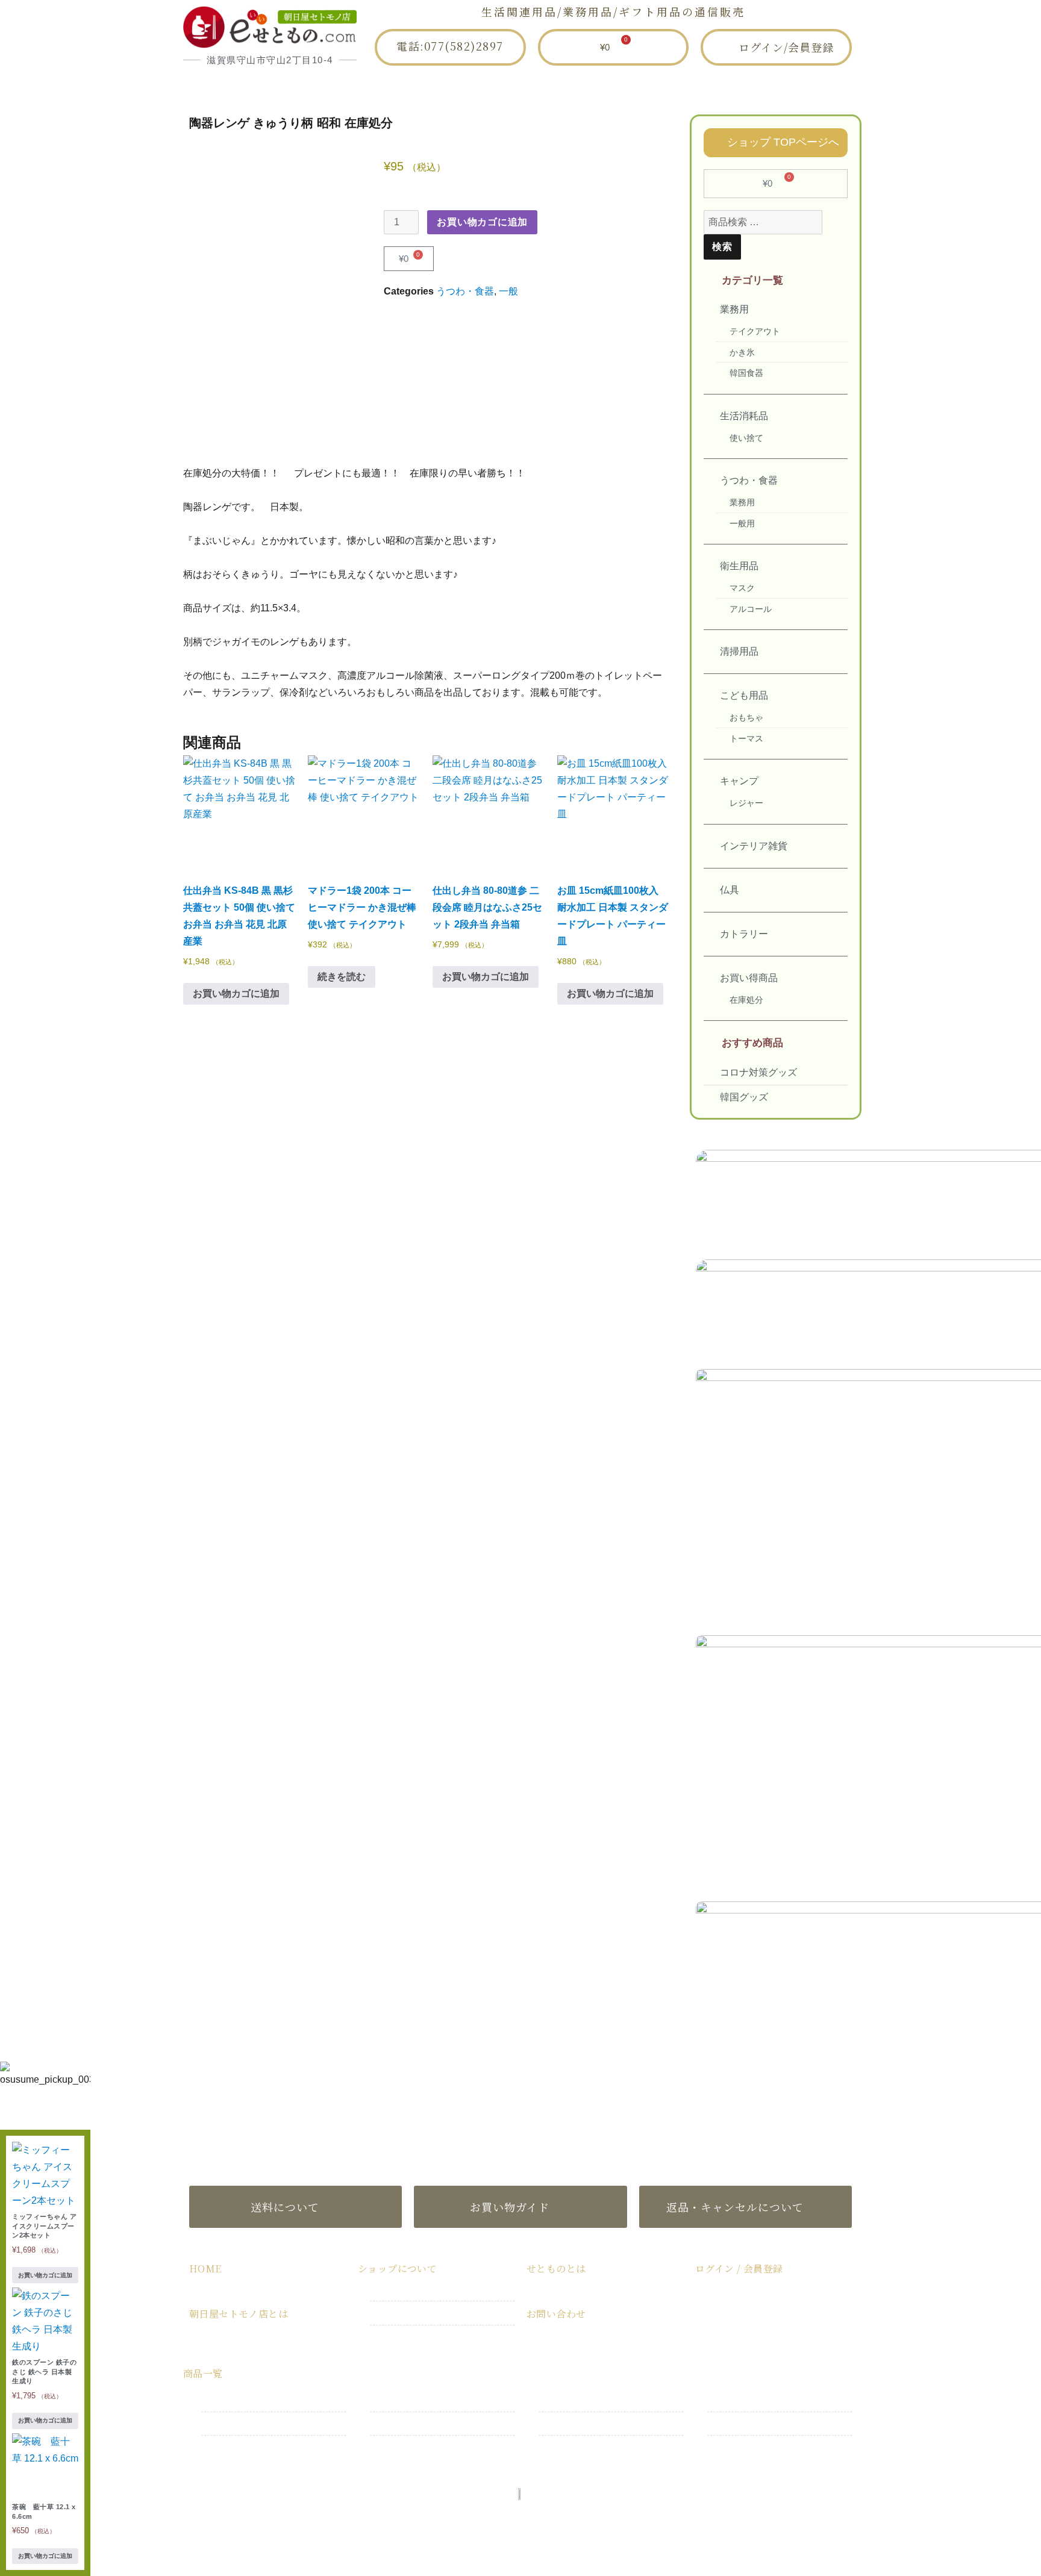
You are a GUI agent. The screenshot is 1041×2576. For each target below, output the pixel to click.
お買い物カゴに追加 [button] (236, 993)
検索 (722, 247)
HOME (295, 87)
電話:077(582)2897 (450, 46)
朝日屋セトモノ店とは (409, 87)
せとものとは (624, 87)
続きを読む (342, 977)
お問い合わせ (731, 87)
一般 (508, 291)
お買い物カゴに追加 (482, 222)
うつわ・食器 (465, 291)
